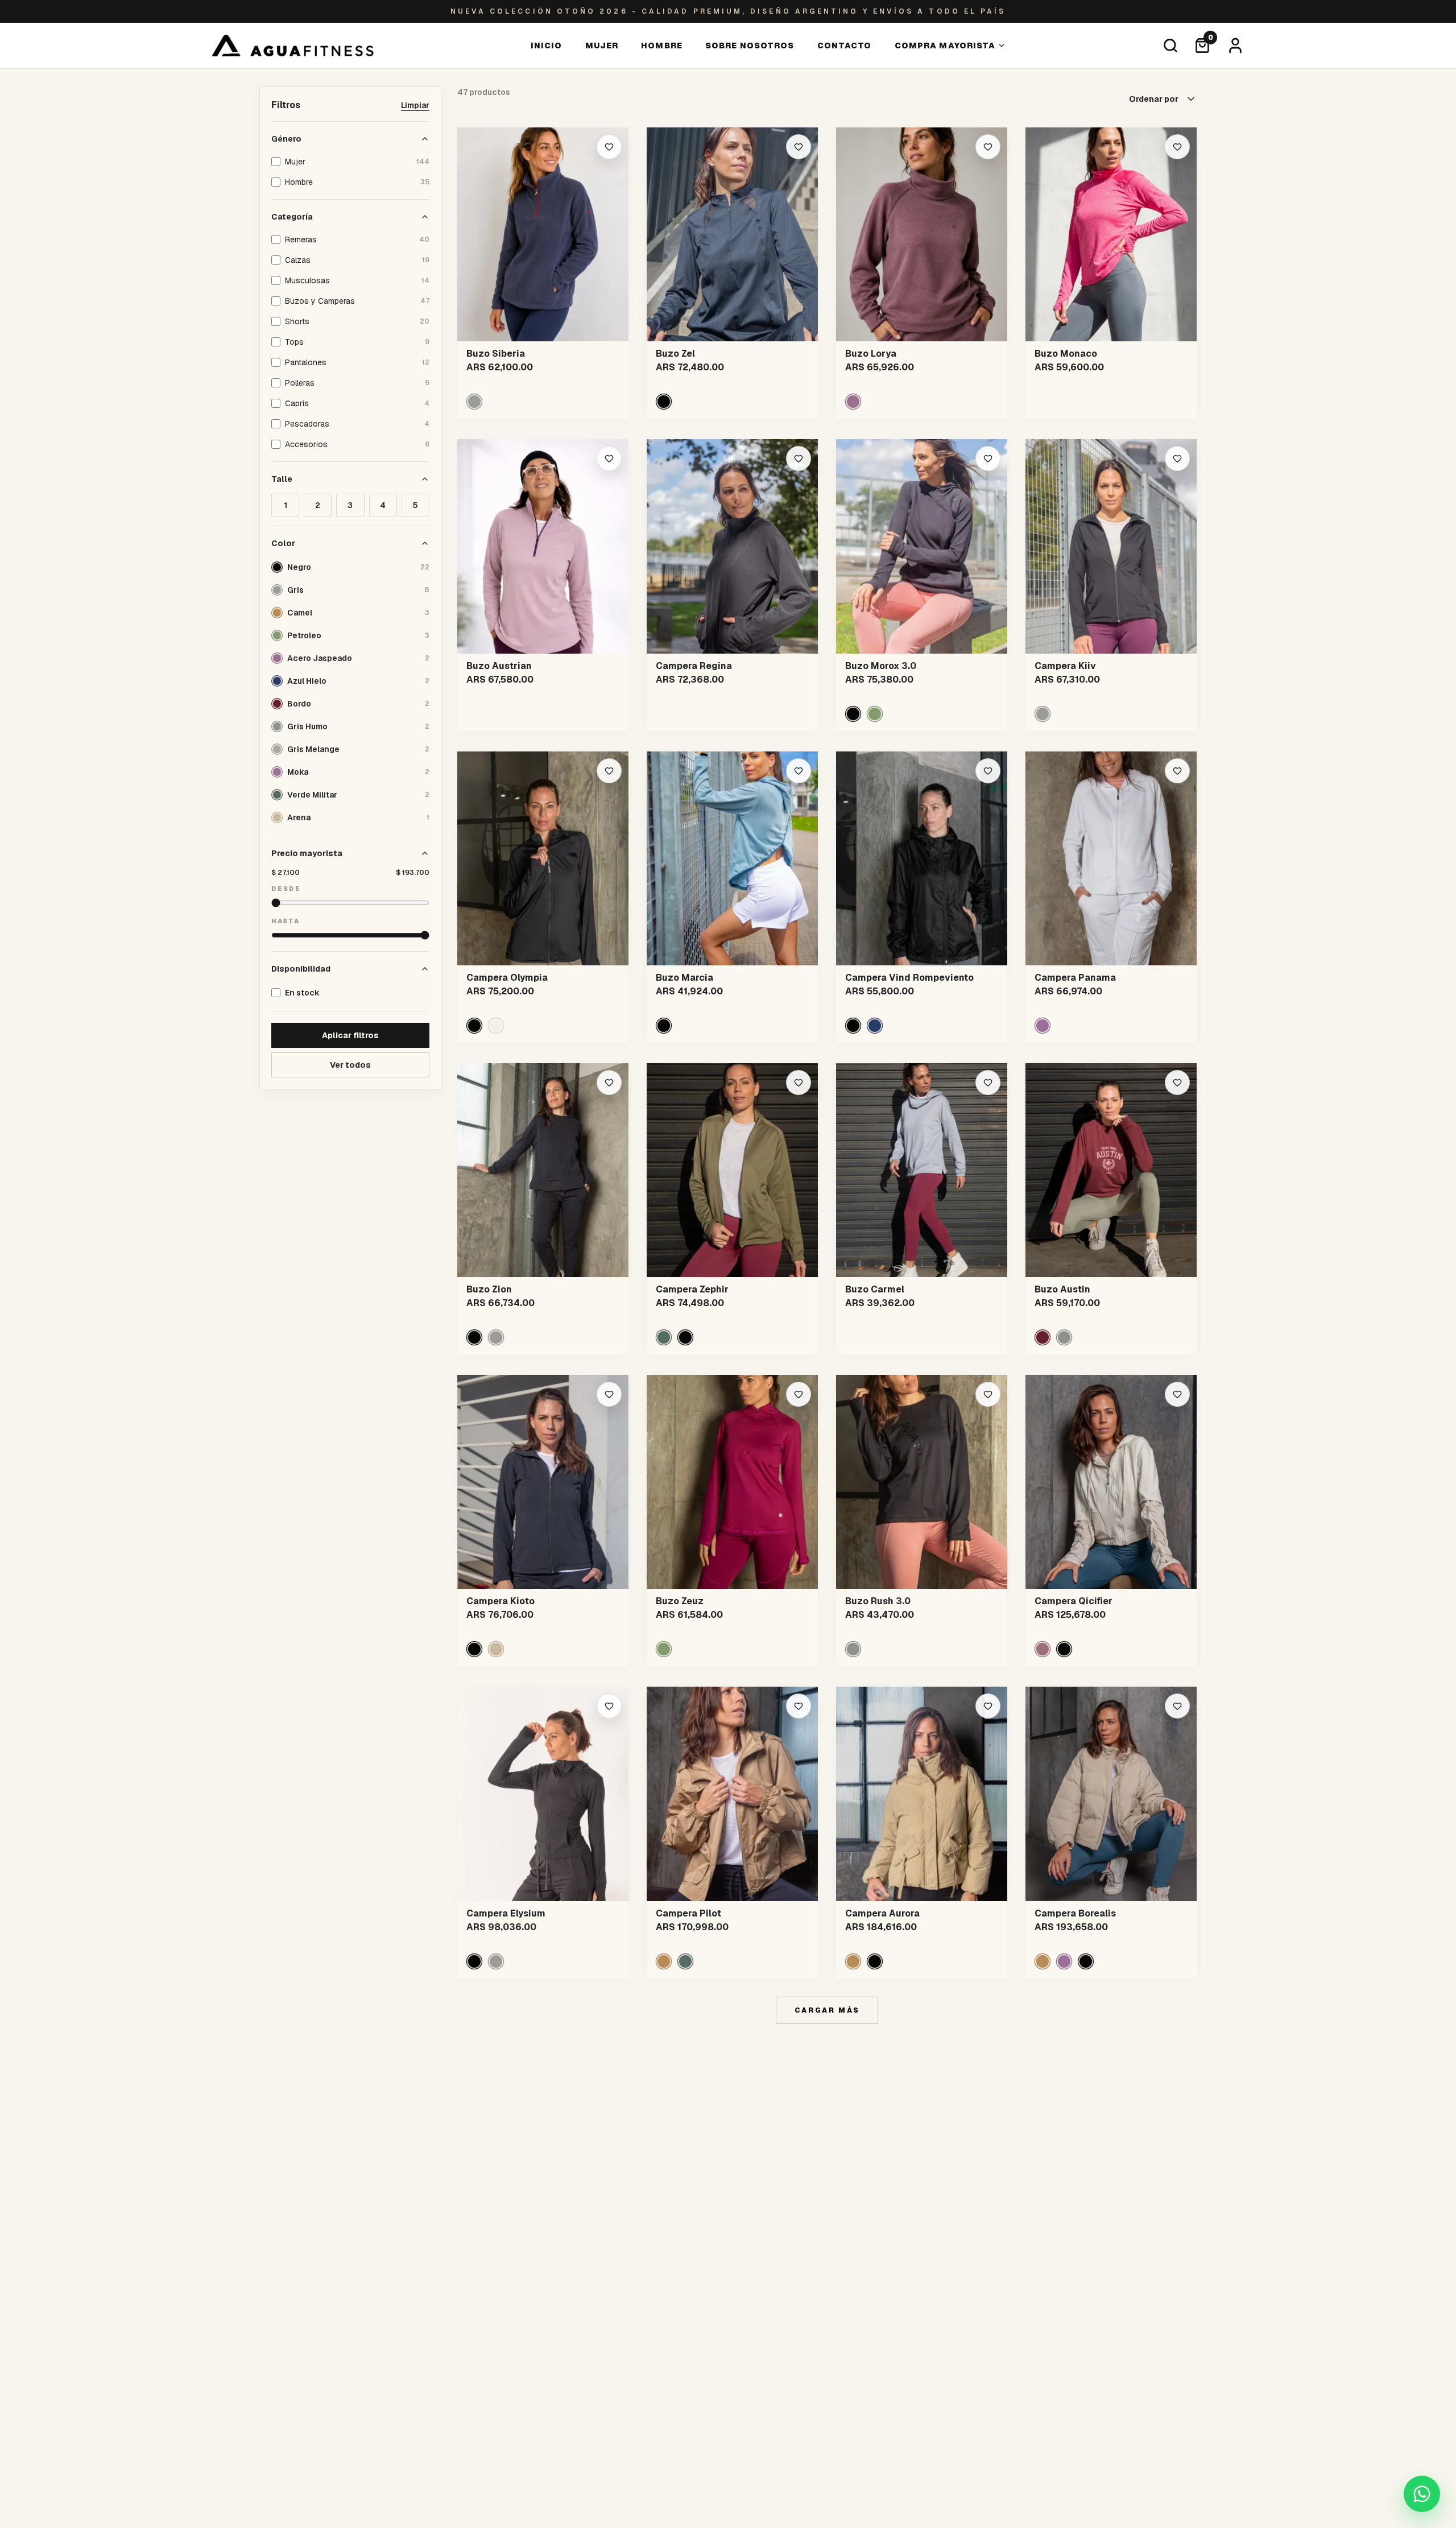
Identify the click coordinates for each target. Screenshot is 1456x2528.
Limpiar (415, 105)
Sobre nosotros (750, 46)
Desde (286, 889)
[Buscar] (1170, 46)
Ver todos (350, 1065)
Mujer (602, 46)
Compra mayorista (945, 46)
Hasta (286, 921)
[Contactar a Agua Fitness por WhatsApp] (1422, 2494)
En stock (302, 993)
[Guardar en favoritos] (609, 147)
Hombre (662, 46)
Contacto (845, 46)
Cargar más (827, 2010)
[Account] (1235, 46)
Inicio (547, 46)
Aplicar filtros (350, 1035)
